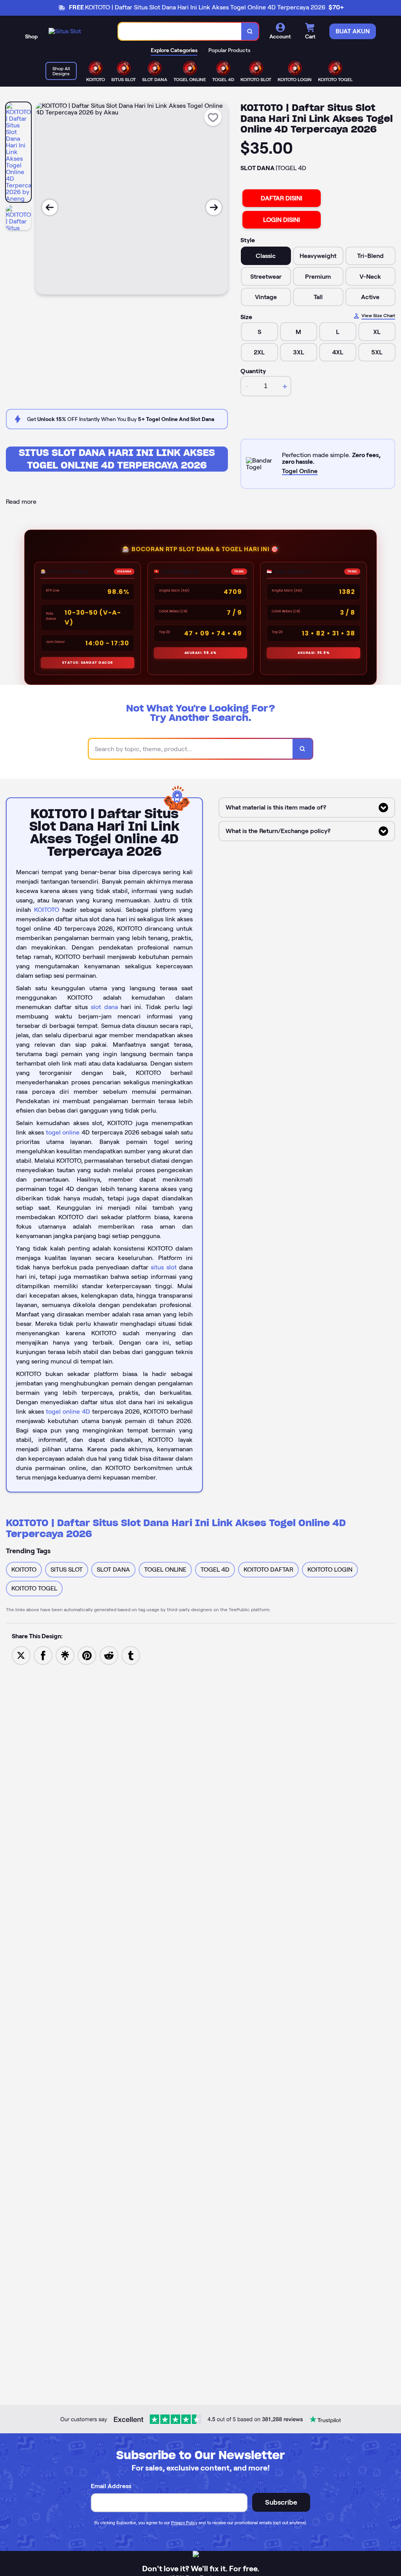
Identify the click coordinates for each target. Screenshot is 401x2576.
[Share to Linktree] (65, 1655)
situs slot (163, 1267)
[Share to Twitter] (21, 1655)
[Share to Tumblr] (131, 1655)
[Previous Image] (50, 207)
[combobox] (180, 32)
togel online (63, 1132)
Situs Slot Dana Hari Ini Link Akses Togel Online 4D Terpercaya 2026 (117, 459)
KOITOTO (47, 910)
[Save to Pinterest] (87, 1655)
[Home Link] (65, 31)
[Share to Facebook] (43, 1655)
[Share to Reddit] (109, 1655)
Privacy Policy (184, 2523)
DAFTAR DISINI (282, 198)
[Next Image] (214, 207)
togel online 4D (68, 1411)
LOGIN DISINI (282, 220)
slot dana (104, 1007)
